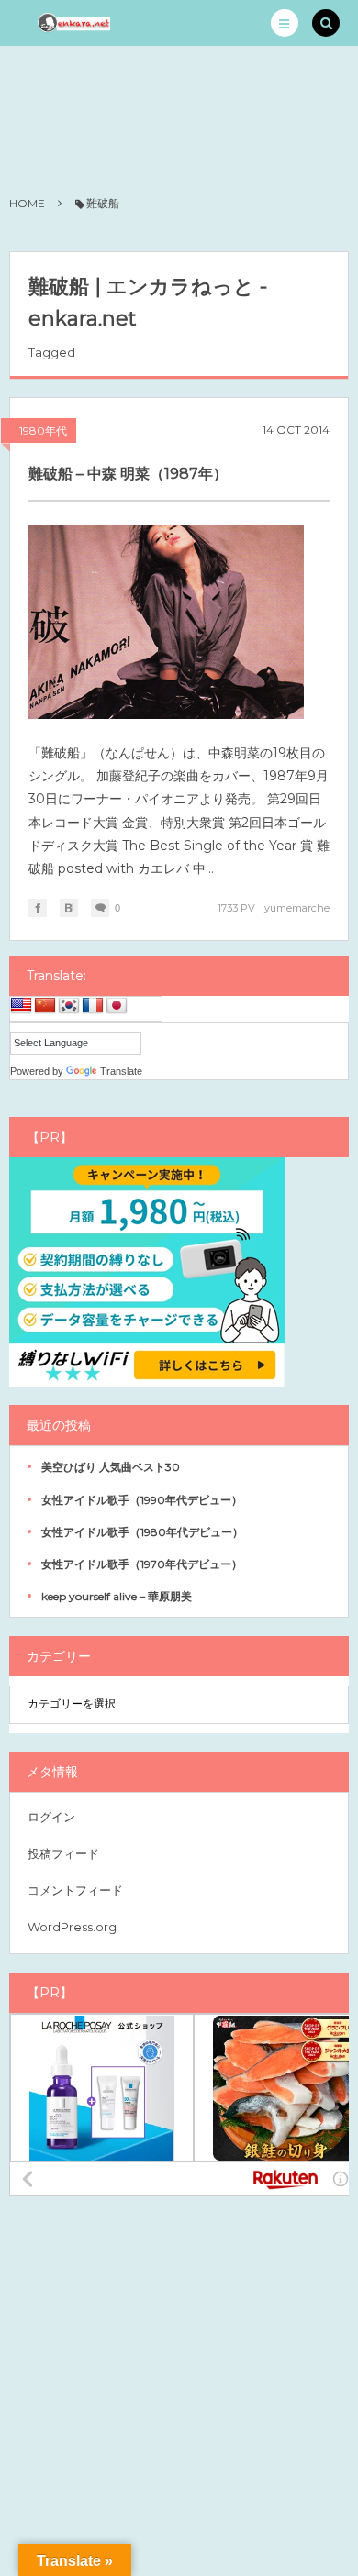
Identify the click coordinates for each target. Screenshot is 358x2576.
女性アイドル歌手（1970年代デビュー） (142, 1564)
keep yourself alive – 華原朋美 (117, 1596)
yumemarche (297, 908)
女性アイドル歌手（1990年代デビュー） (142, 1500)
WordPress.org (72, 1927)
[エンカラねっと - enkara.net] (75, 23)
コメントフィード (75, 1890)
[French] (93, 1006)
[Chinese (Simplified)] (45, 1006)
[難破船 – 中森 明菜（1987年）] (166, 622)
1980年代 (43, 431)
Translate (121, 1071)
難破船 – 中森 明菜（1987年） (128, 474)
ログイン (51, 1817)
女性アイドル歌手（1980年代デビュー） (142, 1532)
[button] (285, 23)
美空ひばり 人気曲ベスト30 (111, 1467)
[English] (21, 1006)
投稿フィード (63, 1853)
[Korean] (69, 1006)
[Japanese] (117, 1006)
